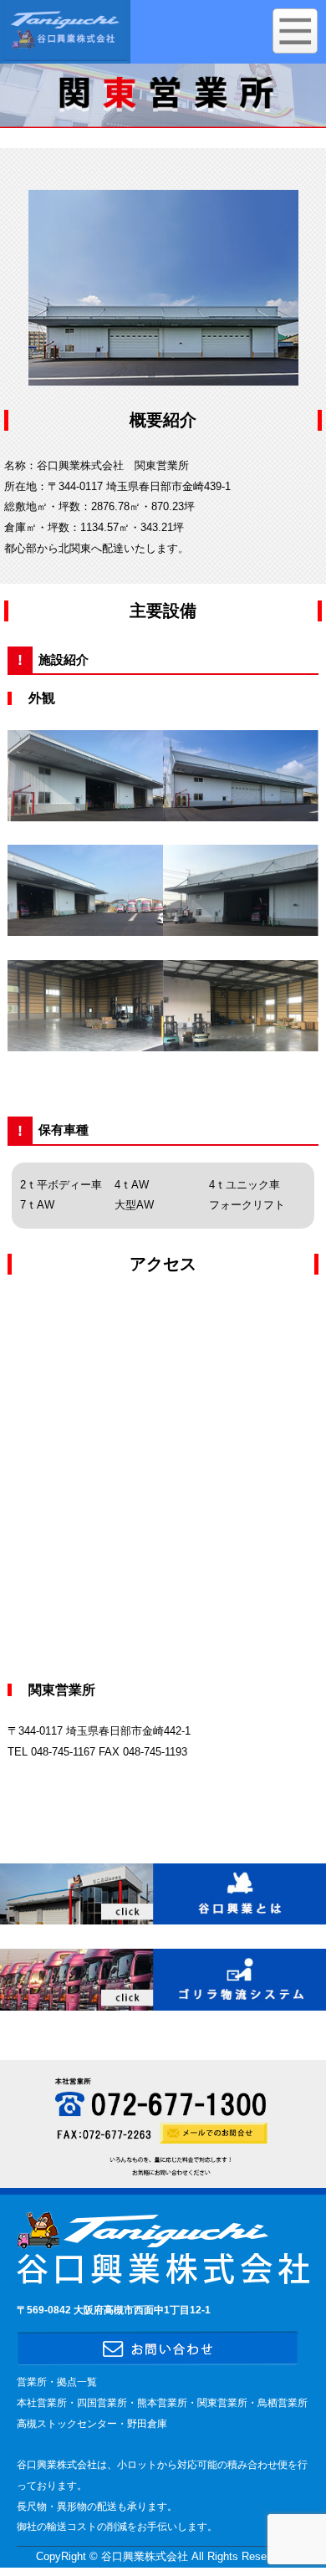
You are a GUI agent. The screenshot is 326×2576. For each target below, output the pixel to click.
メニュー (295, 31)
